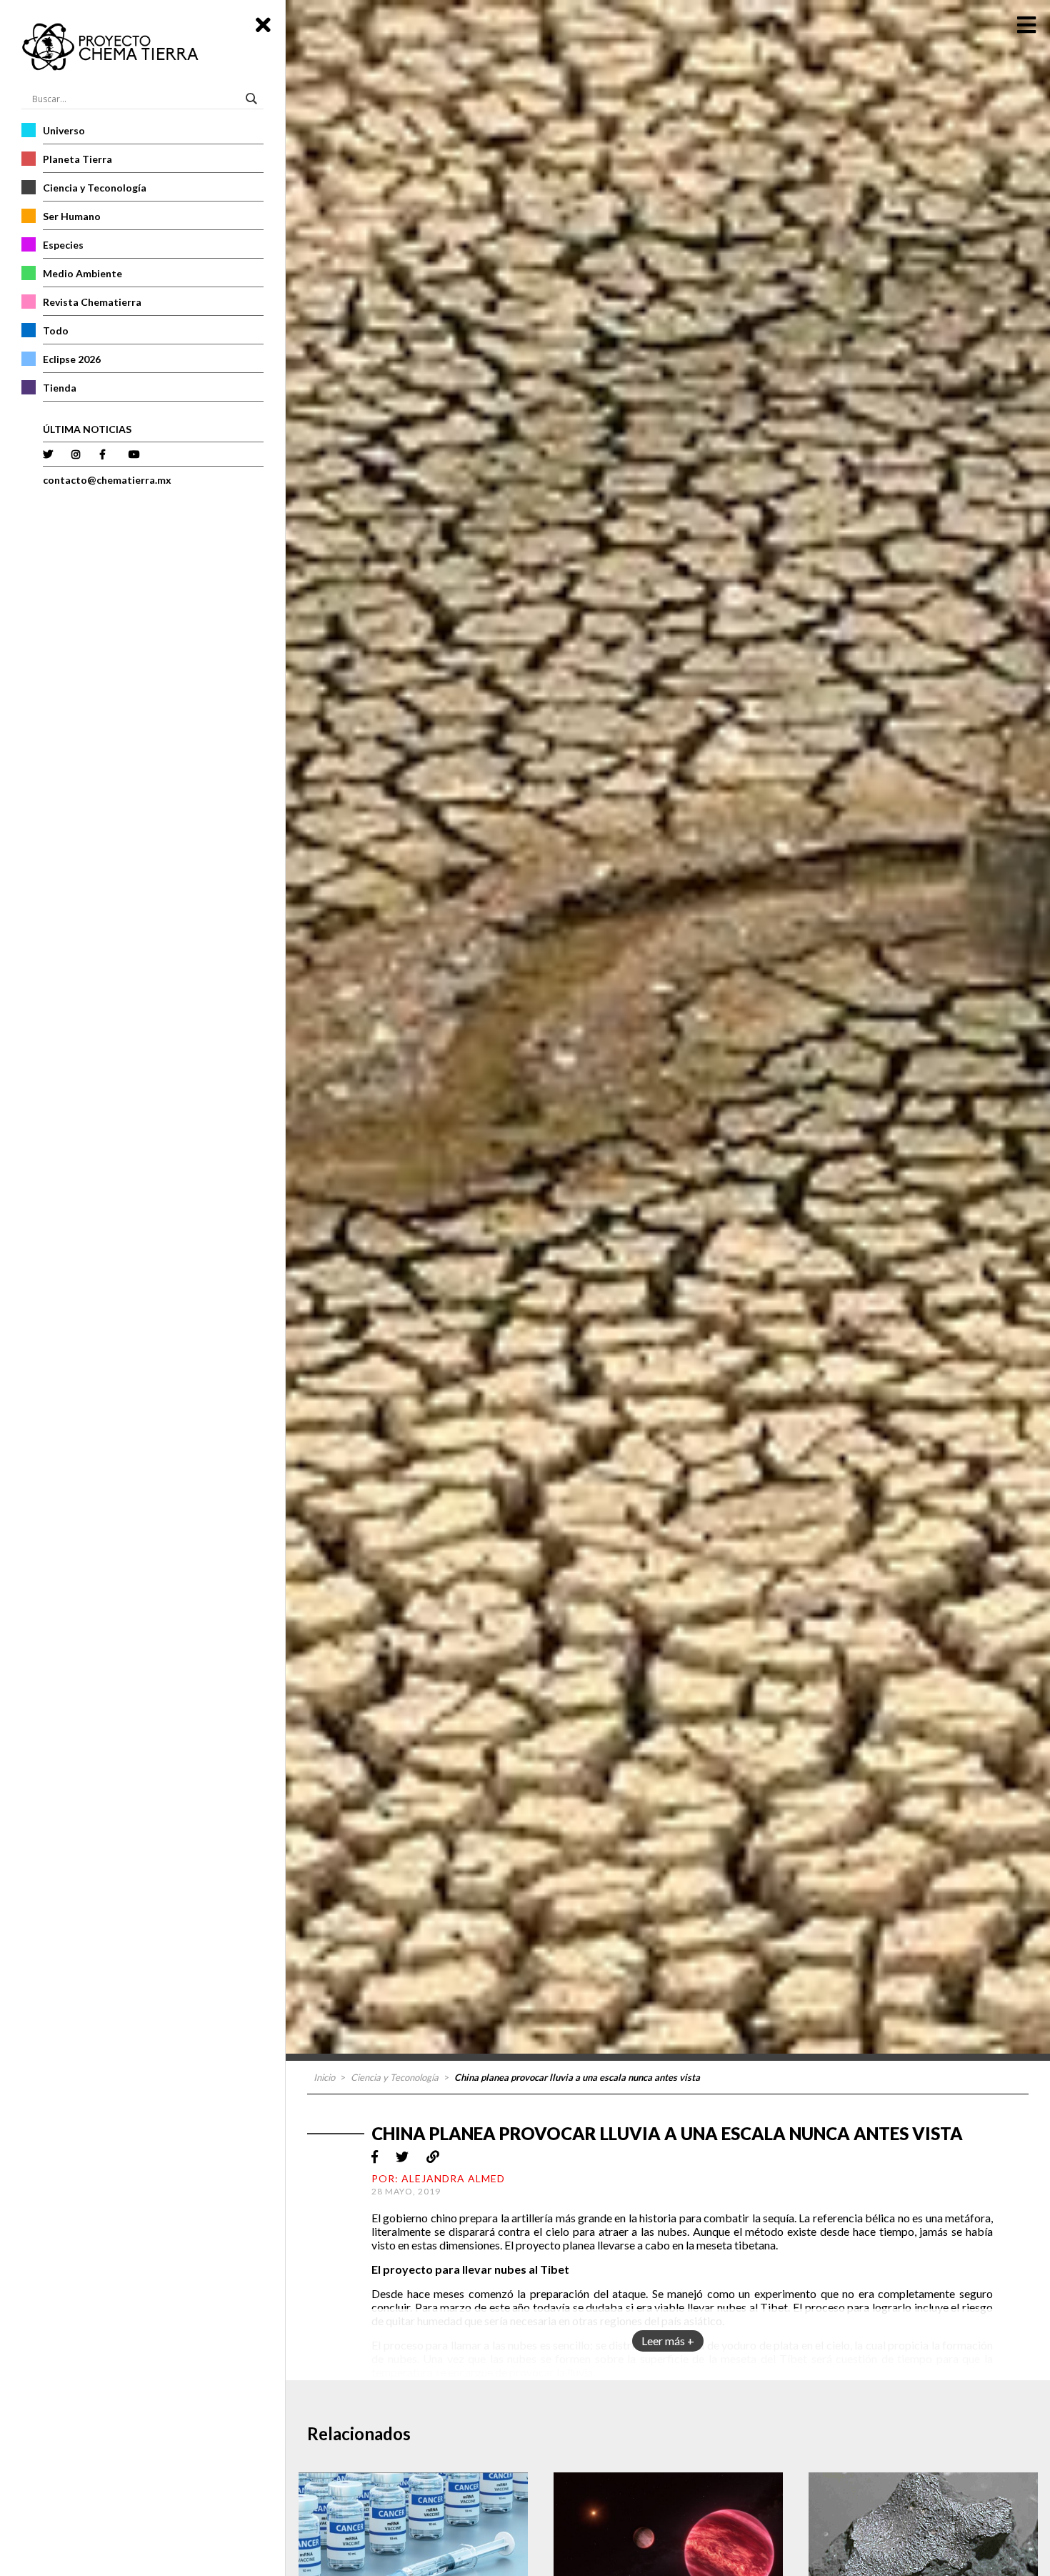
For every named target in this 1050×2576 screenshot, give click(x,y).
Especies (63, 245)
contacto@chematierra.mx (107, 480)
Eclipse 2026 (72, 359)
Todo (56, 330)
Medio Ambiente (82, 273)
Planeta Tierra (77, 159)
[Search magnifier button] (254, 99)
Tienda (60, 388)
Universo (64, 130)
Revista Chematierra (92, 302)
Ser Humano (72, 216)
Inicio (324, 2077)
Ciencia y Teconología (95, 188)
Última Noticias (87, 429)
